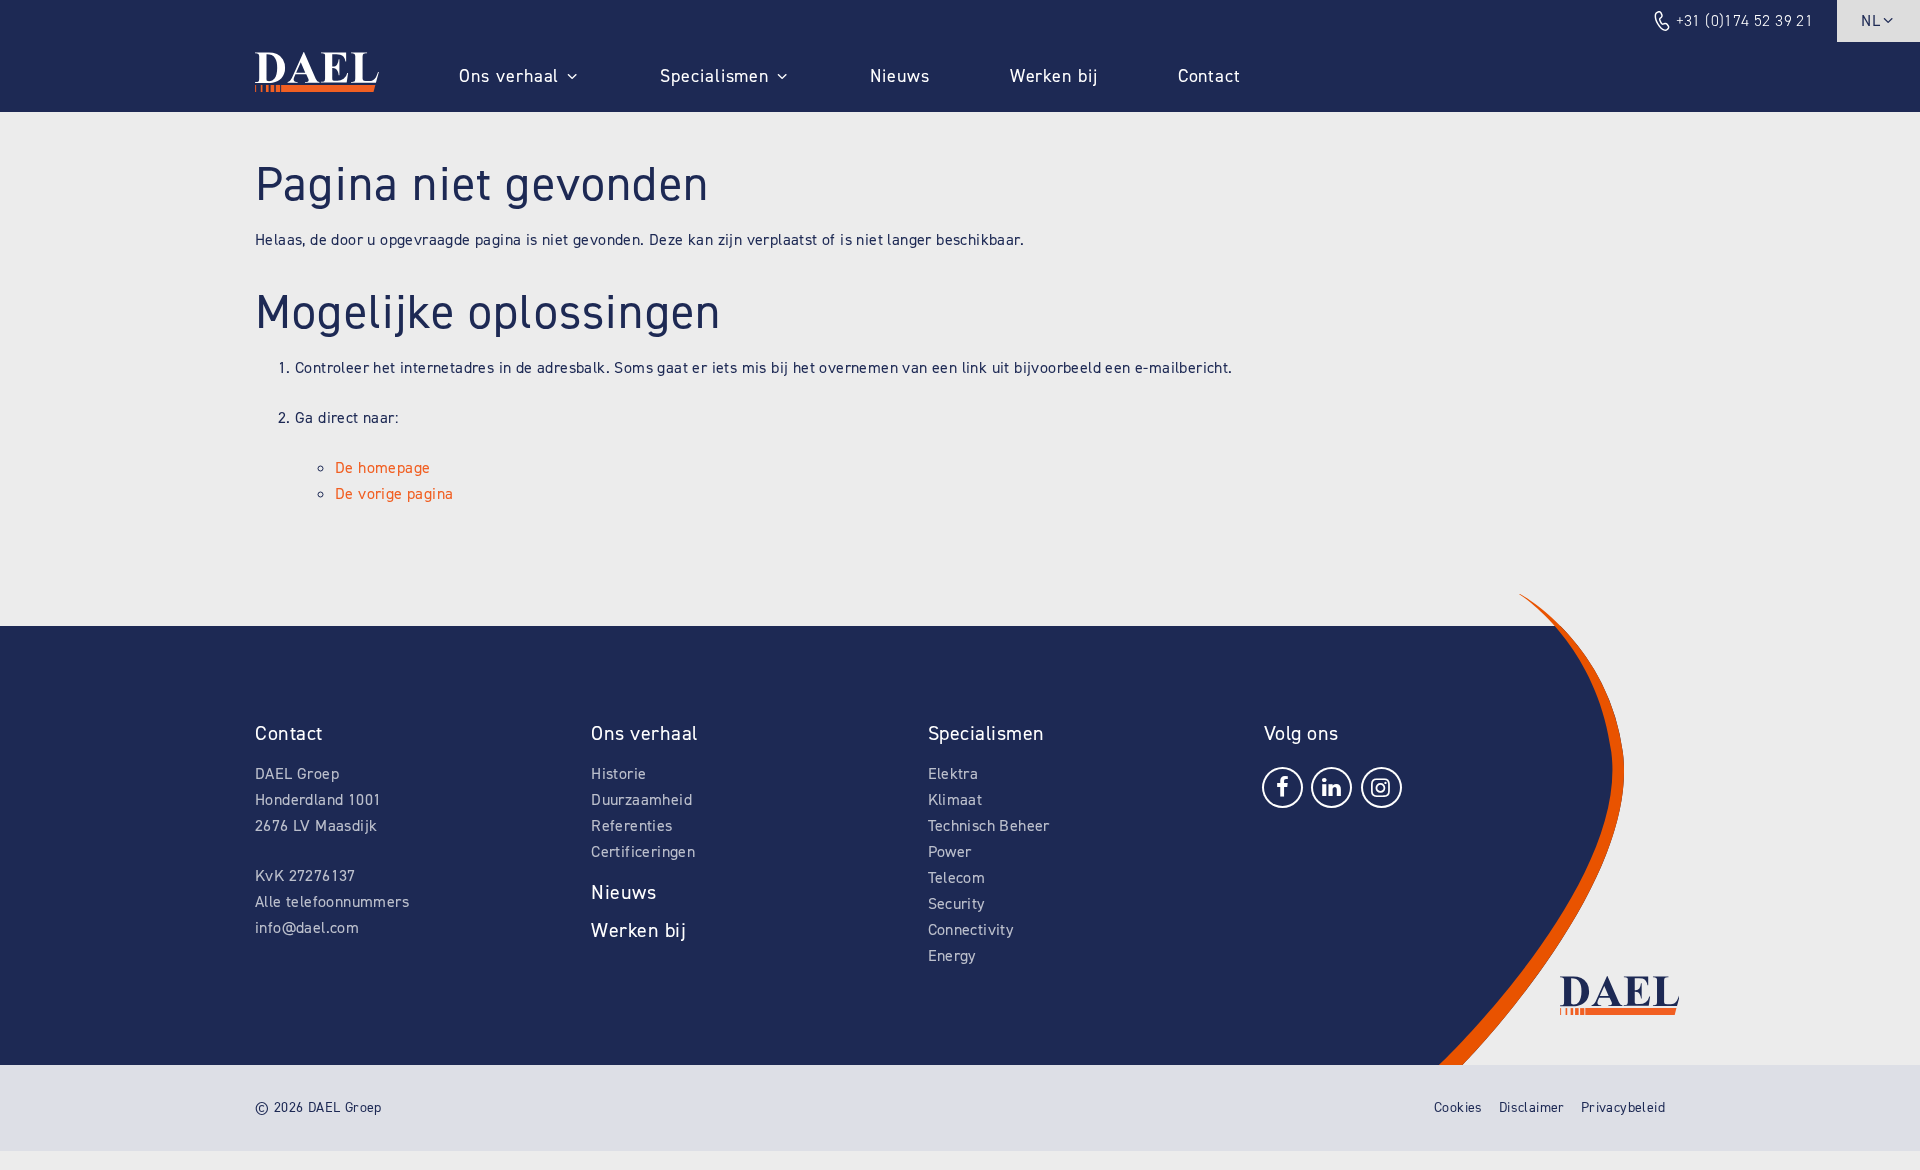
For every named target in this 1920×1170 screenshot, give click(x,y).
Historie (618, 773)
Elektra (953, 773)
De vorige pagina (394, 493)
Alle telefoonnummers (332, 901)
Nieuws (899, 76)
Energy (952, 955)
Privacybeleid (1623, 1107)
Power (950, 851)
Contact (1209, 76)
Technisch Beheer (989, 825)
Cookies (1458, 1107)
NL (1870, 20)
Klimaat (955, 799)
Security (956, 903)
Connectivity (971, 929)
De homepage (382, 467)
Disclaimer (1532, 1107)
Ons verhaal (509, 76)
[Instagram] (1381, 785)
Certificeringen (643, 851)
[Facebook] (1282, 785)
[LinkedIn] (1331, 785)
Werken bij (1054, 76)
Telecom (957, 877)
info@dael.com (307, 927)
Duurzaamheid (641, 799)
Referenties (631, 825)
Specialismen (714, 76)
